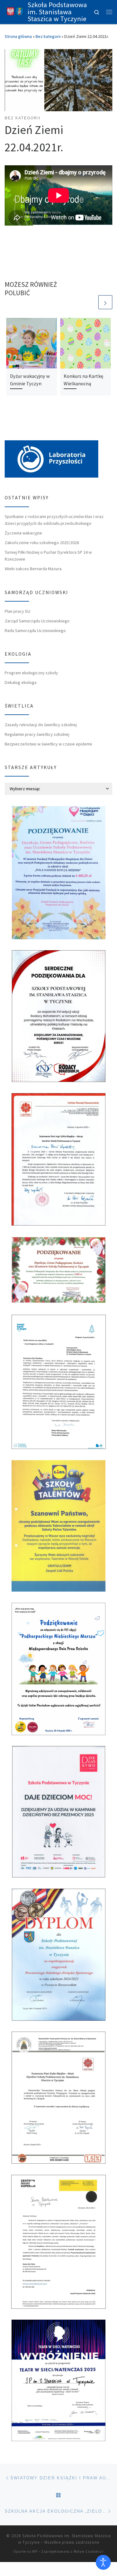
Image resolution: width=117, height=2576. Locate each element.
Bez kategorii (48, 36)
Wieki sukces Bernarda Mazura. (34, 569)
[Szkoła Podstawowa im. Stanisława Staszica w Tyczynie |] (15, 11)
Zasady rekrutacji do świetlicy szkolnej (41, 725)
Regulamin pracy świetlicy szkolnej (37, 734)
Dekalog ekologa (21, 682)
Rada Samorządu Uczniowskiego (35, 630)
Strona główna (18, 36)
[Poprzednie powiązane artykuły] (90, 302)
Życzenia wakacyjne (23, 533)
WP (35, 2551)
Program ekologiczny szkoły (31, 673)
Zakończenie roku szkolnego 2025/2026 (42, 543)
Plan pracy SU (17, 611)
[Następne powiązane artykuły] (105, 302)
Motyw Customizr (89, 2551)
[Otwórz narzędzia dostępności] (103, 2562)
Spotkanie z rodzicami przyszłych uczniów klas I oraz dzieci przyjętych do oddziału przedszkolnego (54, 520)
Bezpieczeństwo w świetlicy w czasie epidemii (48, 744)
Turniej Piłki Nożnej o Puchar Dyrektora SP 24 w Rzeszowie (48, 556)
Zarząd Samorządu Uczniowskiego (37, 621)
